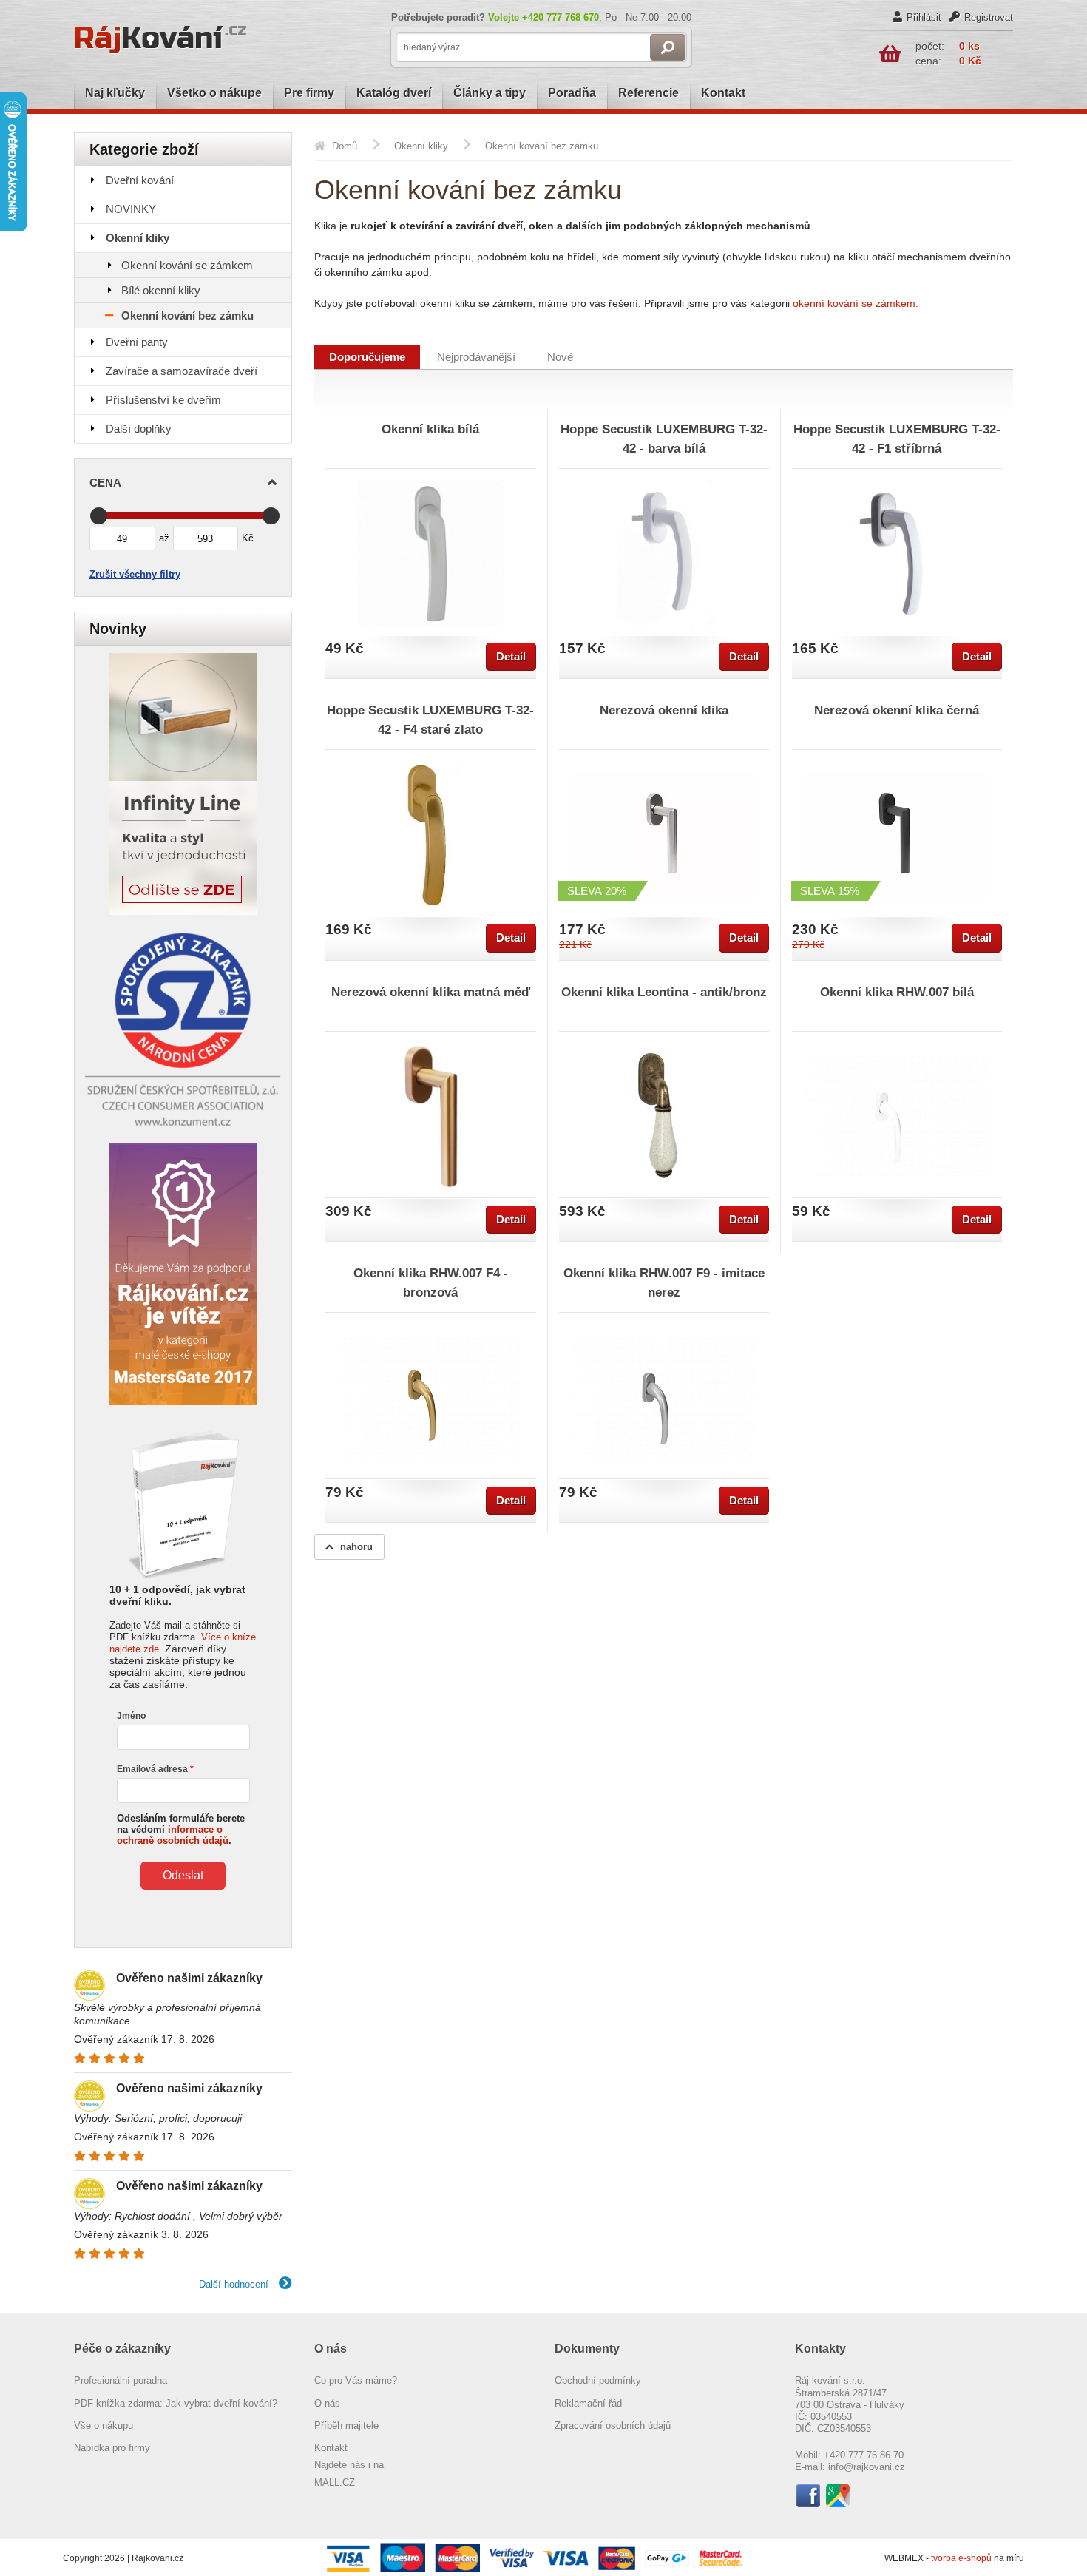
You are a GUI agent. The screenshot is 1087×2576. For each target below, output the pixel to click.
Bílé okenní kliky (161, 290)
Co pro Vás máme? (356, 2380)
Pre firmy (309, 93)
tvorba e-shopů (961, 2558)
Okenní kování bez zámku (187, 315)
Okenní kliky (138, 238)
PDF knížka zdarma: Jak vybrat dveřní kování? (176, 2403)
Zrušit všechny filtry (135, 574)
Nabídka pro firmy (112, 2448)
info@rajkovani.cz (867, 2467)
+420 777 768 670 (561, 17)
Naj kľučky (115, 93)
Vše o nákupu (104, 2425)
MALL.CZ (335, 2482)
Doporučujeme (367, 357)
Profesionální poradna (121, 2380)
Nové (560, 357)
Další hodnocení (235, 2284)
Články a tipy (490, 93)
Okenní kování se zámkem (187, 265)
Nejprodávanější (476, 357)
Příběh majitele (346, 2425)
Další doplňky (139, 429)
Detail (511, 657)
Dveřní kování (140, 180)
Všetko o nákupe (214, 93)
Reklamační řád (588, 2403)
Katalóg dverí (394, 93)
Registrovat (989, 17)
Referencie (649, 93)
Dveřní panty (137, 342)
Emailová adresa (152, 1769)
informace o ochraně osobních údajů (173, 1835)
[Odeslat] (668, 47)
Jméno (131, 1716)
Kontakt (723, 93)
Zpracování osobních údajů (613, 2425)
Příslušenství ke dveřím (163, 400)
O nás (327, 2403)
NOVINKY (131, 209)
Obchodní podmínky (598, 2380)
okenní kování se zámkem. (856, 303)
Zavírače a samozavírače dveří (182, 371)
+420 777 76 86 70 (864, 2455)
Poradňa (572, 93)
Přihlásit (924, 17)
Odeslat (183, 1875)
